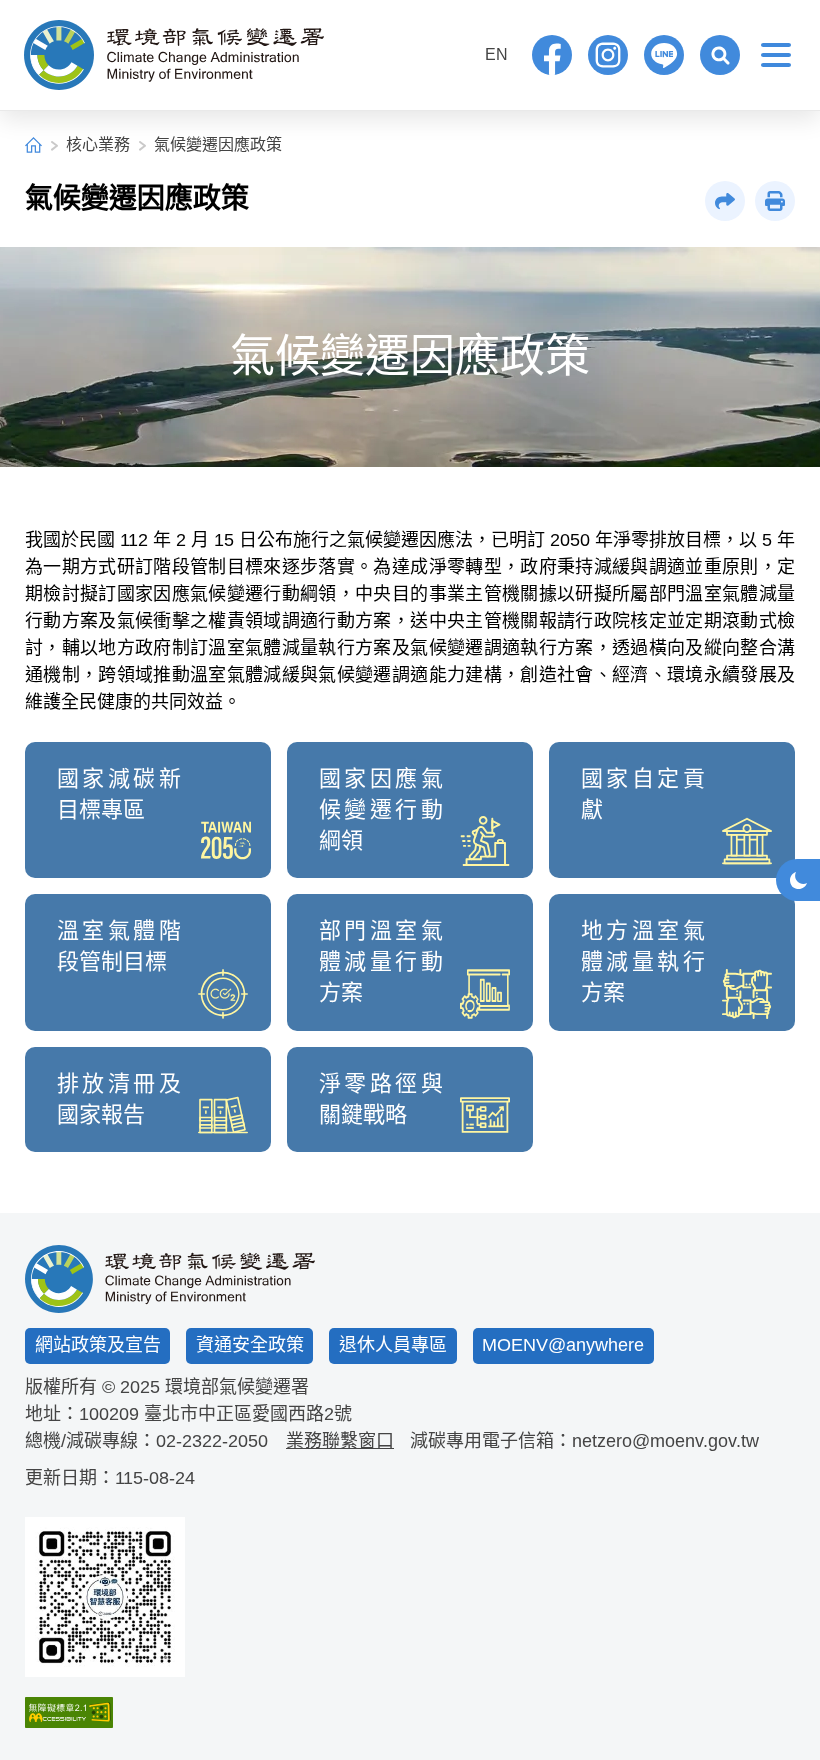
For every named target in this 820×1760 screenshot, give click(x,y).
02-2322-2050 (212, 1441)
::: (455, 52)
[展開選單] (776, 55)
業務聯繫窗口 (340, 1441)
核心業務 (98, 144)
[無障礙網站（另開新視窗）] (105, 1712)
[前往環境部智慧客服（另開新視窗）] (105, 1597)
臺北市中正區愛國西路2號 (248, 1414)
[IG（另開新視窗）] (608, 55)
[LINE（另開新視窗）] (664, 55)
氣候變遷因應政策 (218, 144)
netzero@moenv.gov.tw (665, 1441)
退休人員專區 (393, 1345)
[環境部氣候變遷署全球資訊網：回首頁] (174, 55)
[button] (720, 55)
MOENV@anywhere (563, 1345)
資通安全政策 (250, 1345)
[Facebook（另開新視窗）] (552, 55)
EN (496, 54)
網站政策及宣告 (98, 1345)
